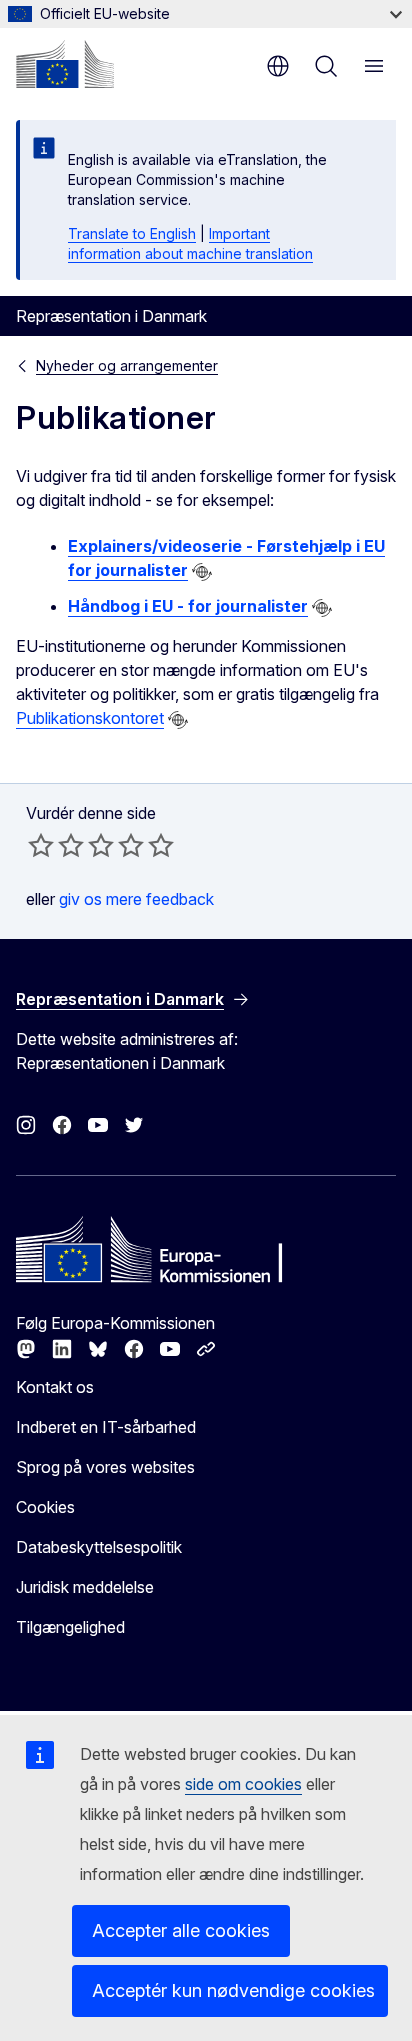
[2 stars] (56, 845)
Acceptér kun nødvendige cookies (233, 1990)
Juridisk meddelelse (85, 1587)
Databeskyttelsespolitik (99, 1547)
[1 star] (41, 845)
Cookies (45, 1507)
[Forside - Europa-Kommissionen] (65, 64)
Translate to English (132, 233)
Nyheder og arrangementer (127, 365)
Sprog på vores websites (105, 1467)
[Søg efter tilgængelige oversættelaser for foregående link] (202, 572)
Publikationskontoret (90, 718)
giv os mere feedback (136, 899)
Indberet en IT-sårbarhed (106, 1427)
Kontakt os (55, 1387)
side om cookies (243, 1784)
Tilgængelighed (70, 1627)
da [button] (278, 66)
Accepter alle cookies (181, 1930)
